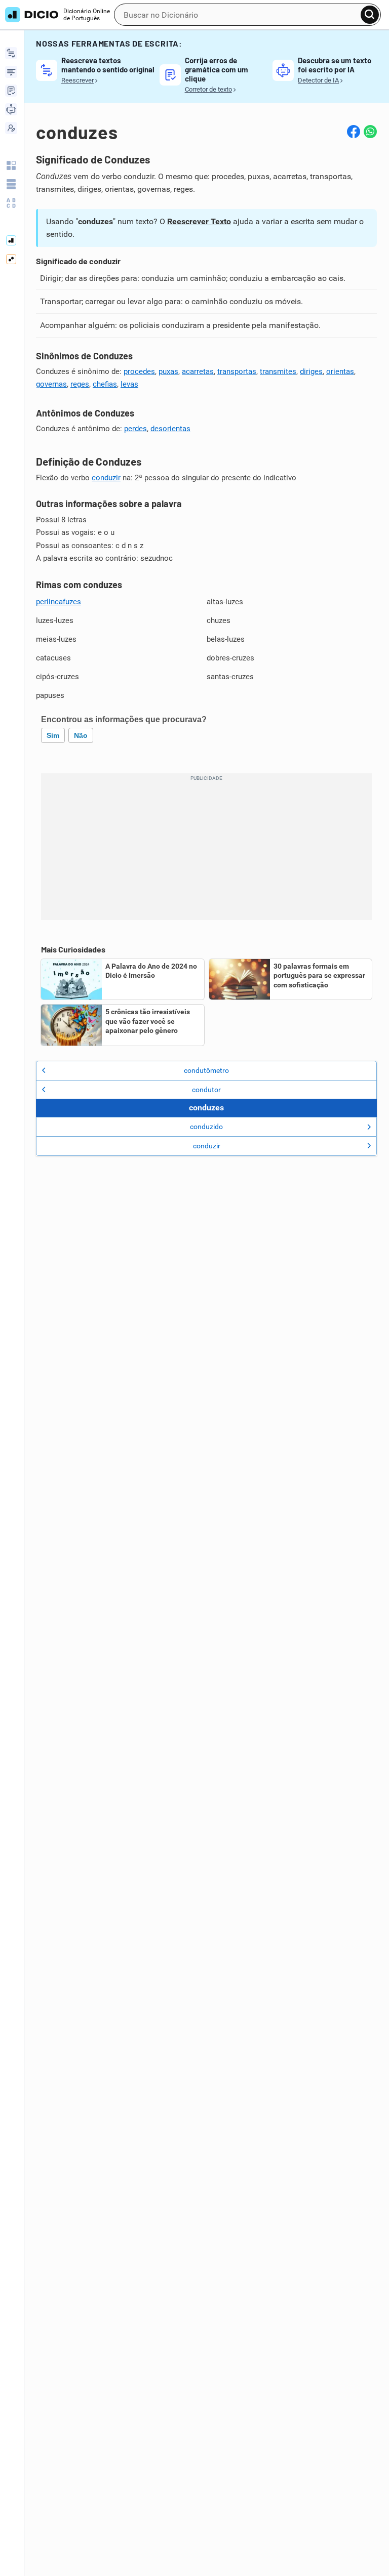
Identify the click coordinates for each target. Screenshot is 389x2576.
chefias (105, 384)
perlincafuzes (59, 602)
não (81, 735)
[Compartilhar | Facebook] (354, 132)
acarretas (198, 371)
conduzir (106, 478)
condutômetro (206, 1070)
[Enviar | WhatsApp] (370, 132)
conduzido (206, 1127)
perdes (135, 429)
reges (80, 384)
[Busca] (370, 15)
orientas (340, 371)
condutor (206, 1090)
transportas (237, 371)
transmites (278, 371)
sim (53, 735)
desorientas (170, 429)
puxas (168, 371)
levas (129, 384)
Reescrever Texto (199, 221)
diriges (311, 371)
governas (51, 384)
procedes (139, 371)
